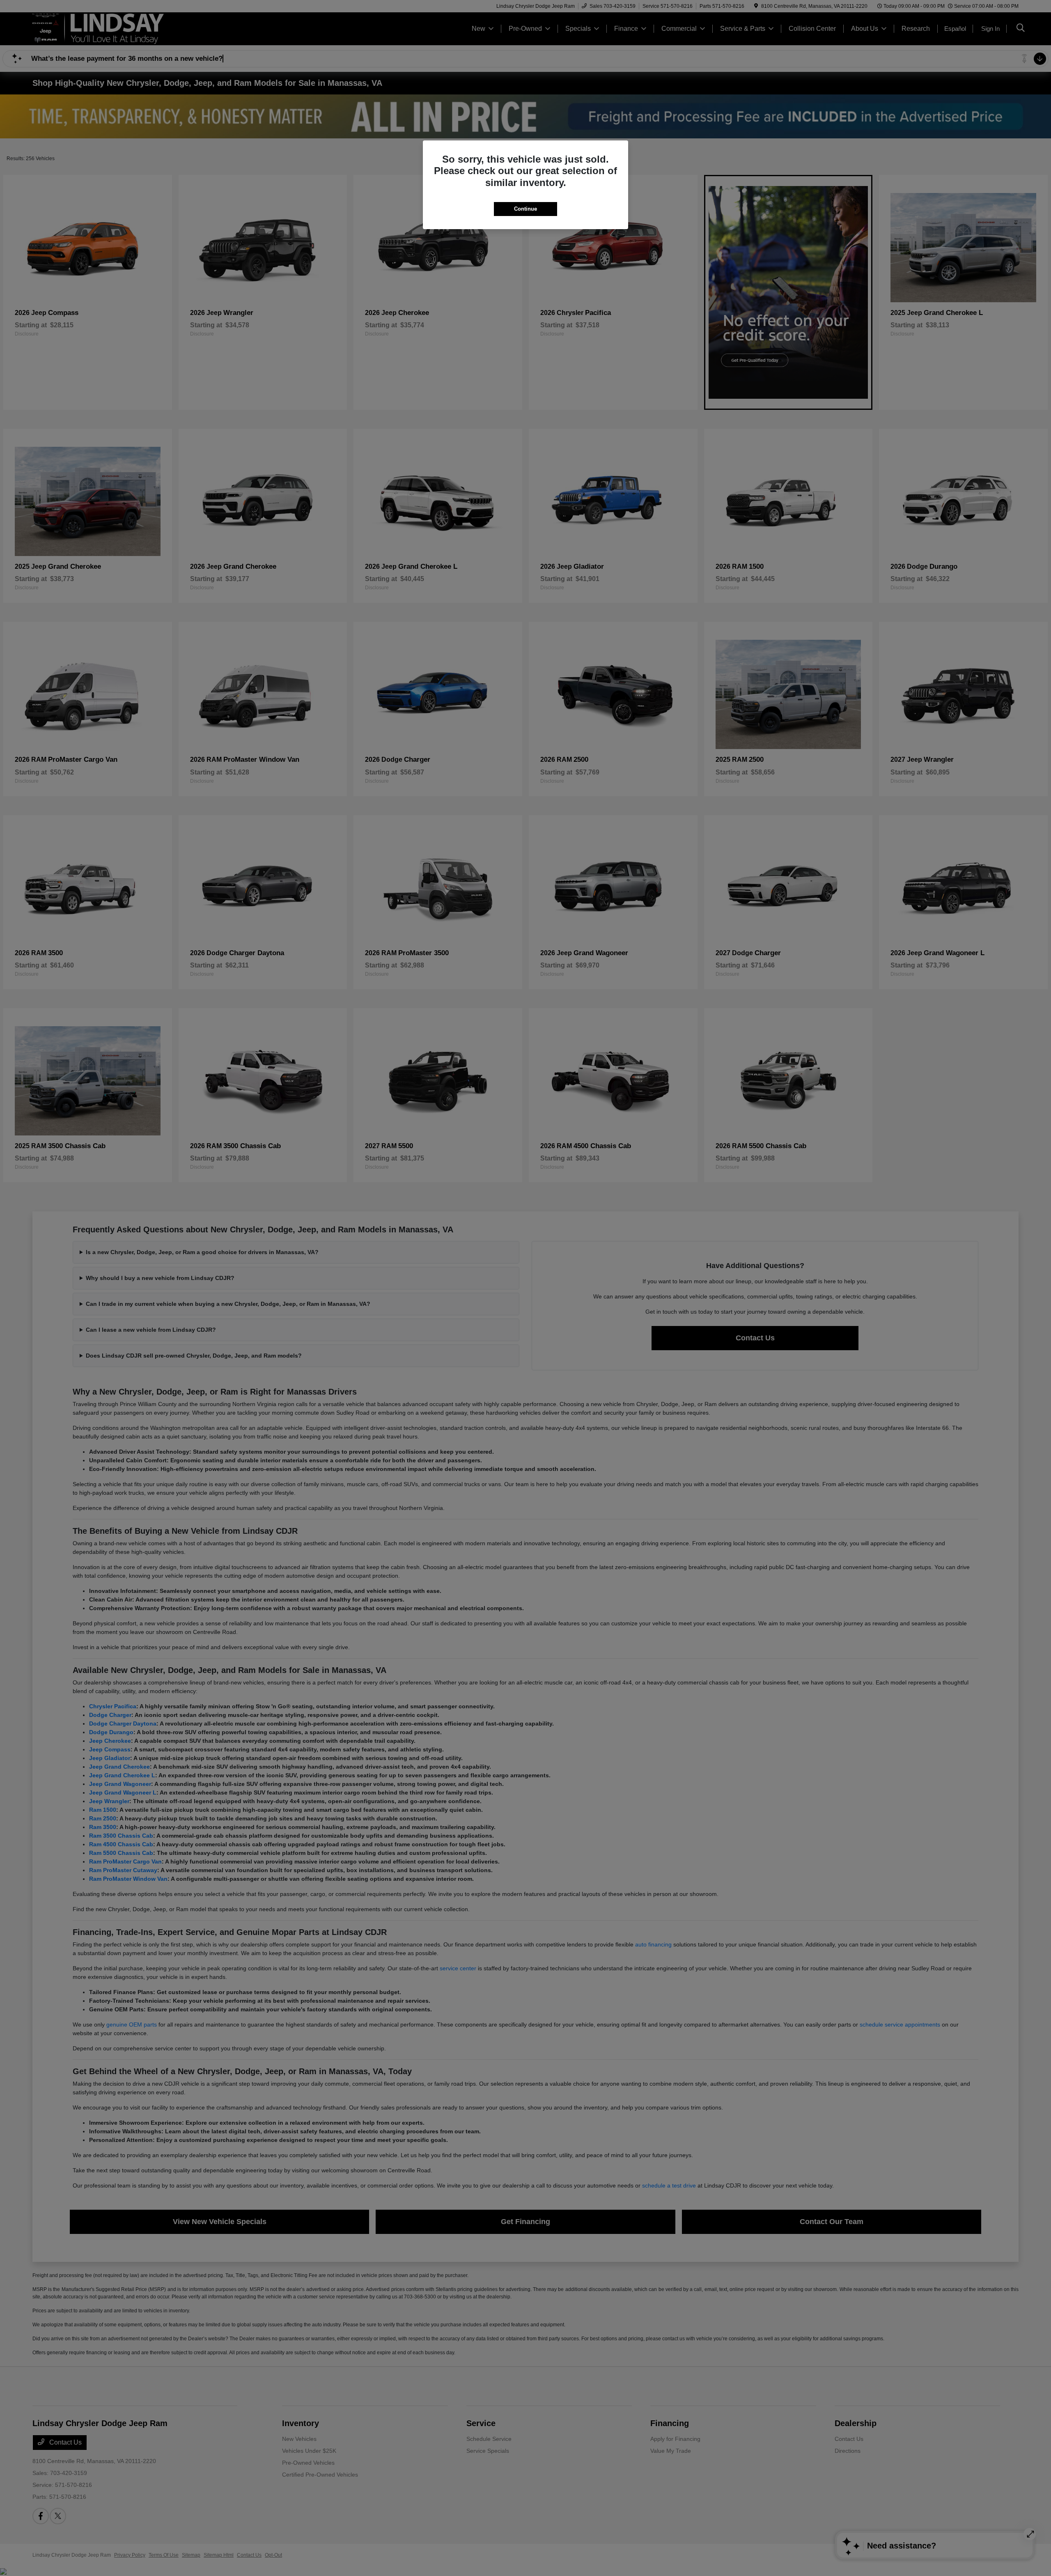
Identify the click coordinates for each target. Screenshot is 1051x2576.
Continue (525, 209)
